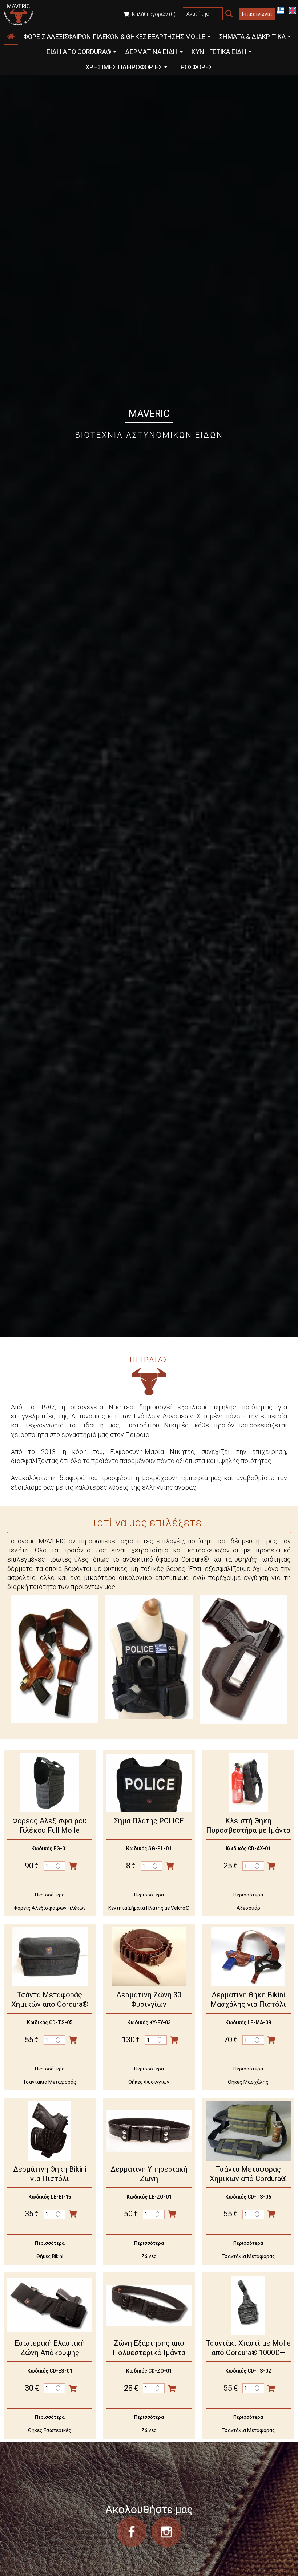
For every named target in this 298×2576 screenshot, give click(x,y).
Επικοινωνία (257, 14)
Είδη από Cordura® (80, 52)
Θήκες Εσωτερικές (50, 2430)
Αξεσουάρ (248, 1908)
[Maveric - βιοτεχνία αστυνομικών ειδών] (19, 14)
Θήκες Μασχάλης (248, 2082)
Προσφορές (194, 67)
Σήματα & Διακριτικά (253, 37)
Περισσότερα (50, 1895)
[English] (293, 10)
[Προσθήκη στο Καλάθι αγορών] (73, 1866)
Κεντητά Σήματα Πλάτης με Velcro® (149, 1908)
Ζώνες (149, 2256)
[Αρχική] (11, 37)
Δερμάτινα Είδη (152, 52)
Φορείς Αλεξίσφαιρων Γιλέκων (50, 1908)
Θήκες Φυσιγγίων (149, 2082)
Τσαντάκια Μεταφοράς (50, 2082)
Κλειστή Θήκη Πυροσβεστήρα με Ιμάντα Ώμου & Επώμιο (248, 1830)
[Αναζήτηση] (229, 14)
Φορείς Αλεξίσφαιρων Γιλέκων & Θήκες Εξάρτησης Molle (115, 37)
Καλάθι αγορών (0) (153, 14)
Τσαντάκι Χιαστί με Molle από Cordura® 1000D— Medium (248, 2353)
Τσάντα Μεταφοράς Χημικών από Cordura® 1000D (50, 2004)
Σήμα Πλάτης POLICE (149, 1821)
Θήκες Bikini (50, 2256)
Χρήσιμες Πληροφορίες (124, 67)
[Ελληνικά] (281, 10)
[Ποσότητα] (55, 1866)
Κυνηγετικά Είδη (220, 52)
